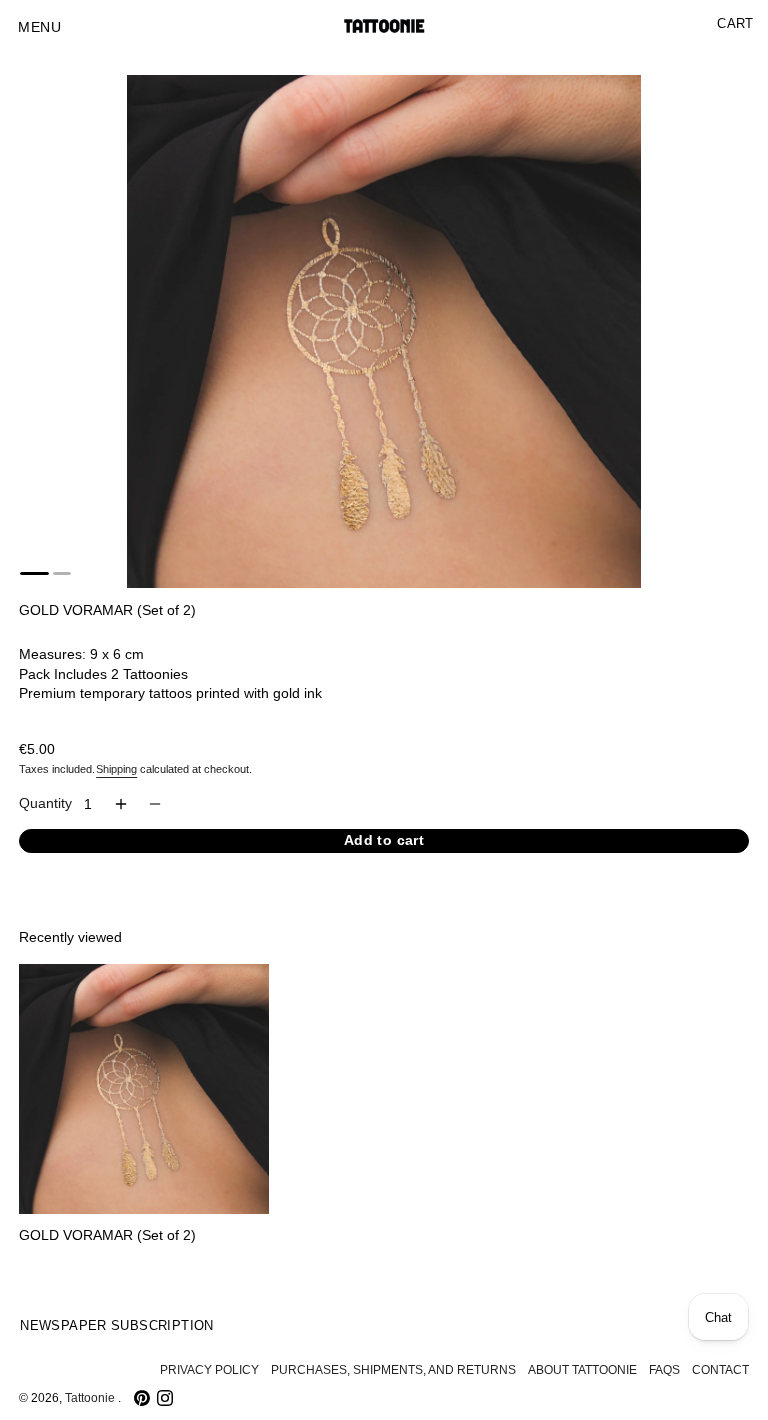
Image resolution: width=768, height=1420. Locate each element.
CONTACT (720, 1370)
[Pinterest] (142, 1398)
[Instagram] (165, 1398)
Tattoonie (91, 1398)
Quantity (45, 803)
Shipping (116, 769)
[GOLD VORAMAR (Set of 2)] (144, 1089)
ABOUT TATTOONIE (582, 1370)
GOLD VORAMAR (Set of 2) (107, 1235)
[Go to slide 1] (34, 573)
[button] (39, 28)
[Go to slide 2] (62, 573)
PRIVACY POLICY (209, 1370)
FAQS (664, 1370)
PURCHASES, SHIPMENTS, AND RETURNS (393, 1370)
